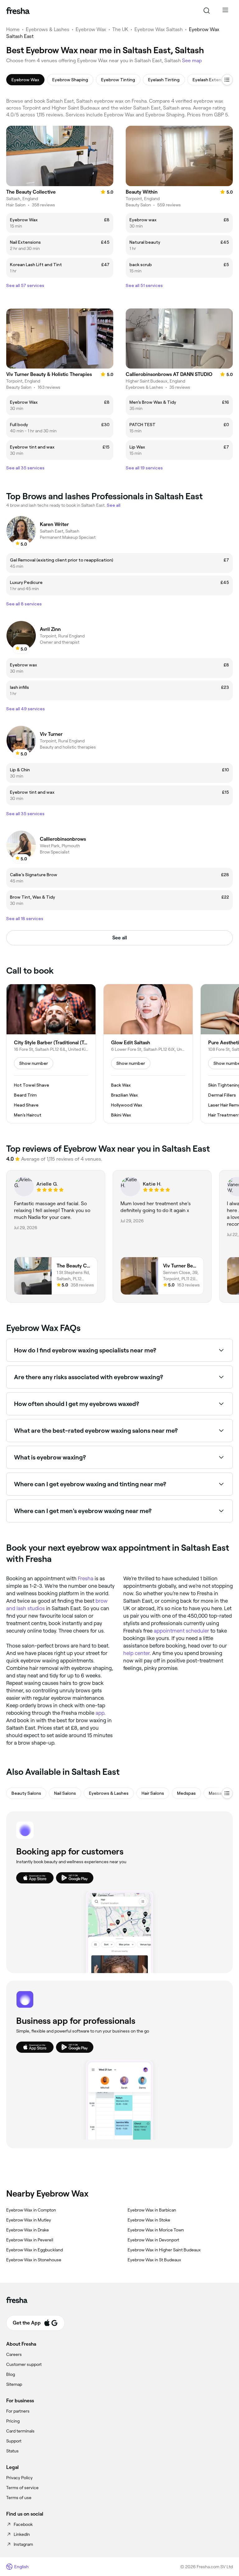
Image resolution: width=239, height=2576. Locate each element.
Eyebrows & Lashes (48, 29)
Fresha (86, 1578)
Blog (11, 2374)
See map (192, 61)
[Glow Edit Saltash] (148, 1054)
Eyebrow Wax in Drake (28, 2230)
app (100, 1713)
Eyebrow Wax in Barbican (152, 2210)
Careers (14, 2354)
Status (12, 2451)
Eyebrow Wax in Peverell (30, 2240)
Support (14, 2441)
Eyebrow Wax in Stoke (149, 2220)
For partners (18, 2411)
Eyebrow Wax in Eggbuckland (35, 2250)
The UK (120, 29)
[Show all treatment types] (227, 80)
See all (120, 938)
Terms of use (19, 2498)
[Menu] (225, 11)
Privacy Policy (19, 2478)
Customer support (24, 2364)
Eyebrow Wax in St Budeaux (154, 2260)
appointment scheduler (181, 1631)
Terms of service (22, 2488)
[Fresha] (18, 11)
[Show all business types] (227, 1793)
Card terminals (20, 2431)
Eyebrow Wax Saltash (159, 29)
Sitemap (14, 2384)
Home (13, 29)
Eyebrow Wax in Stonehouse (34, 2260)
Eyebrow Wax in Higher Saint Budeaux (164, 2250)
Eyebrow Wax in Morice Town (156, 2230)
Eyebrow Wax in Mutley (29, 2220)
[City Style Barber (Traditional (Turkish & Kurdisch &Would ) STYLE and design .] (51, 1054)
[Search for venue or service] (207, 11)
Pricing (13, 2421)
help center (136, 1653)
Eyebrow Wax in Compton (31, 2210)
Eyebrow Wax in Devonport (153, 2240)
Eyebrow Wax (91, 29)
